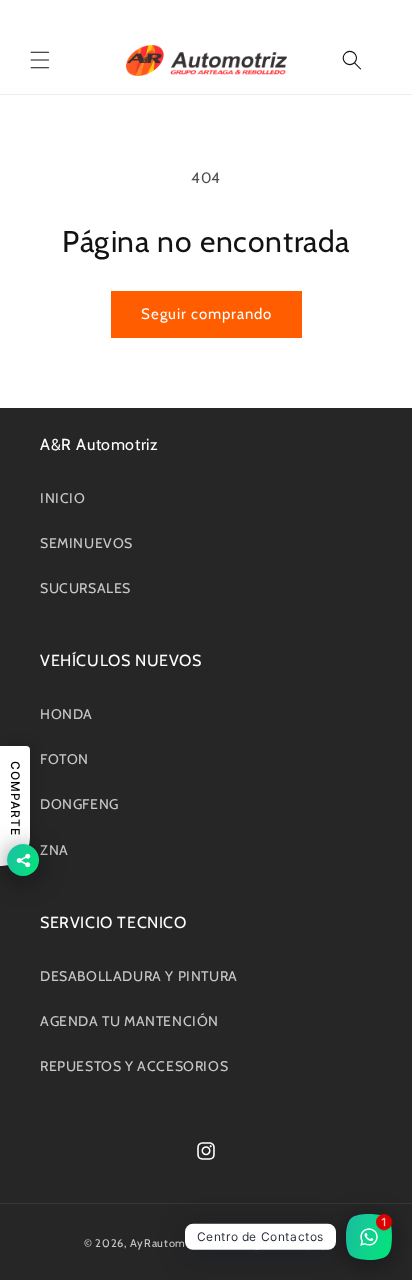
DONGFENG (79, 804)
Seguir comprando (206, 314)
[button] (40, 60)
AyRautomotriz (170, 1243)
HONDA (66, 714)
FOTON (64, 759)
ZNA (54, 850)
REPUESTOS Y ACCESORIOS (134, 1066)
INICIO (63, 498)
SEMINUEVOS (86, 543)
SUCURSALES (85, 588)
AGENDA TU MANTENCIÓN (129, 1021)
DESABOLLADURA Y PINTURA (139, 976)
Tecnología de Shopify (270, 1243)
